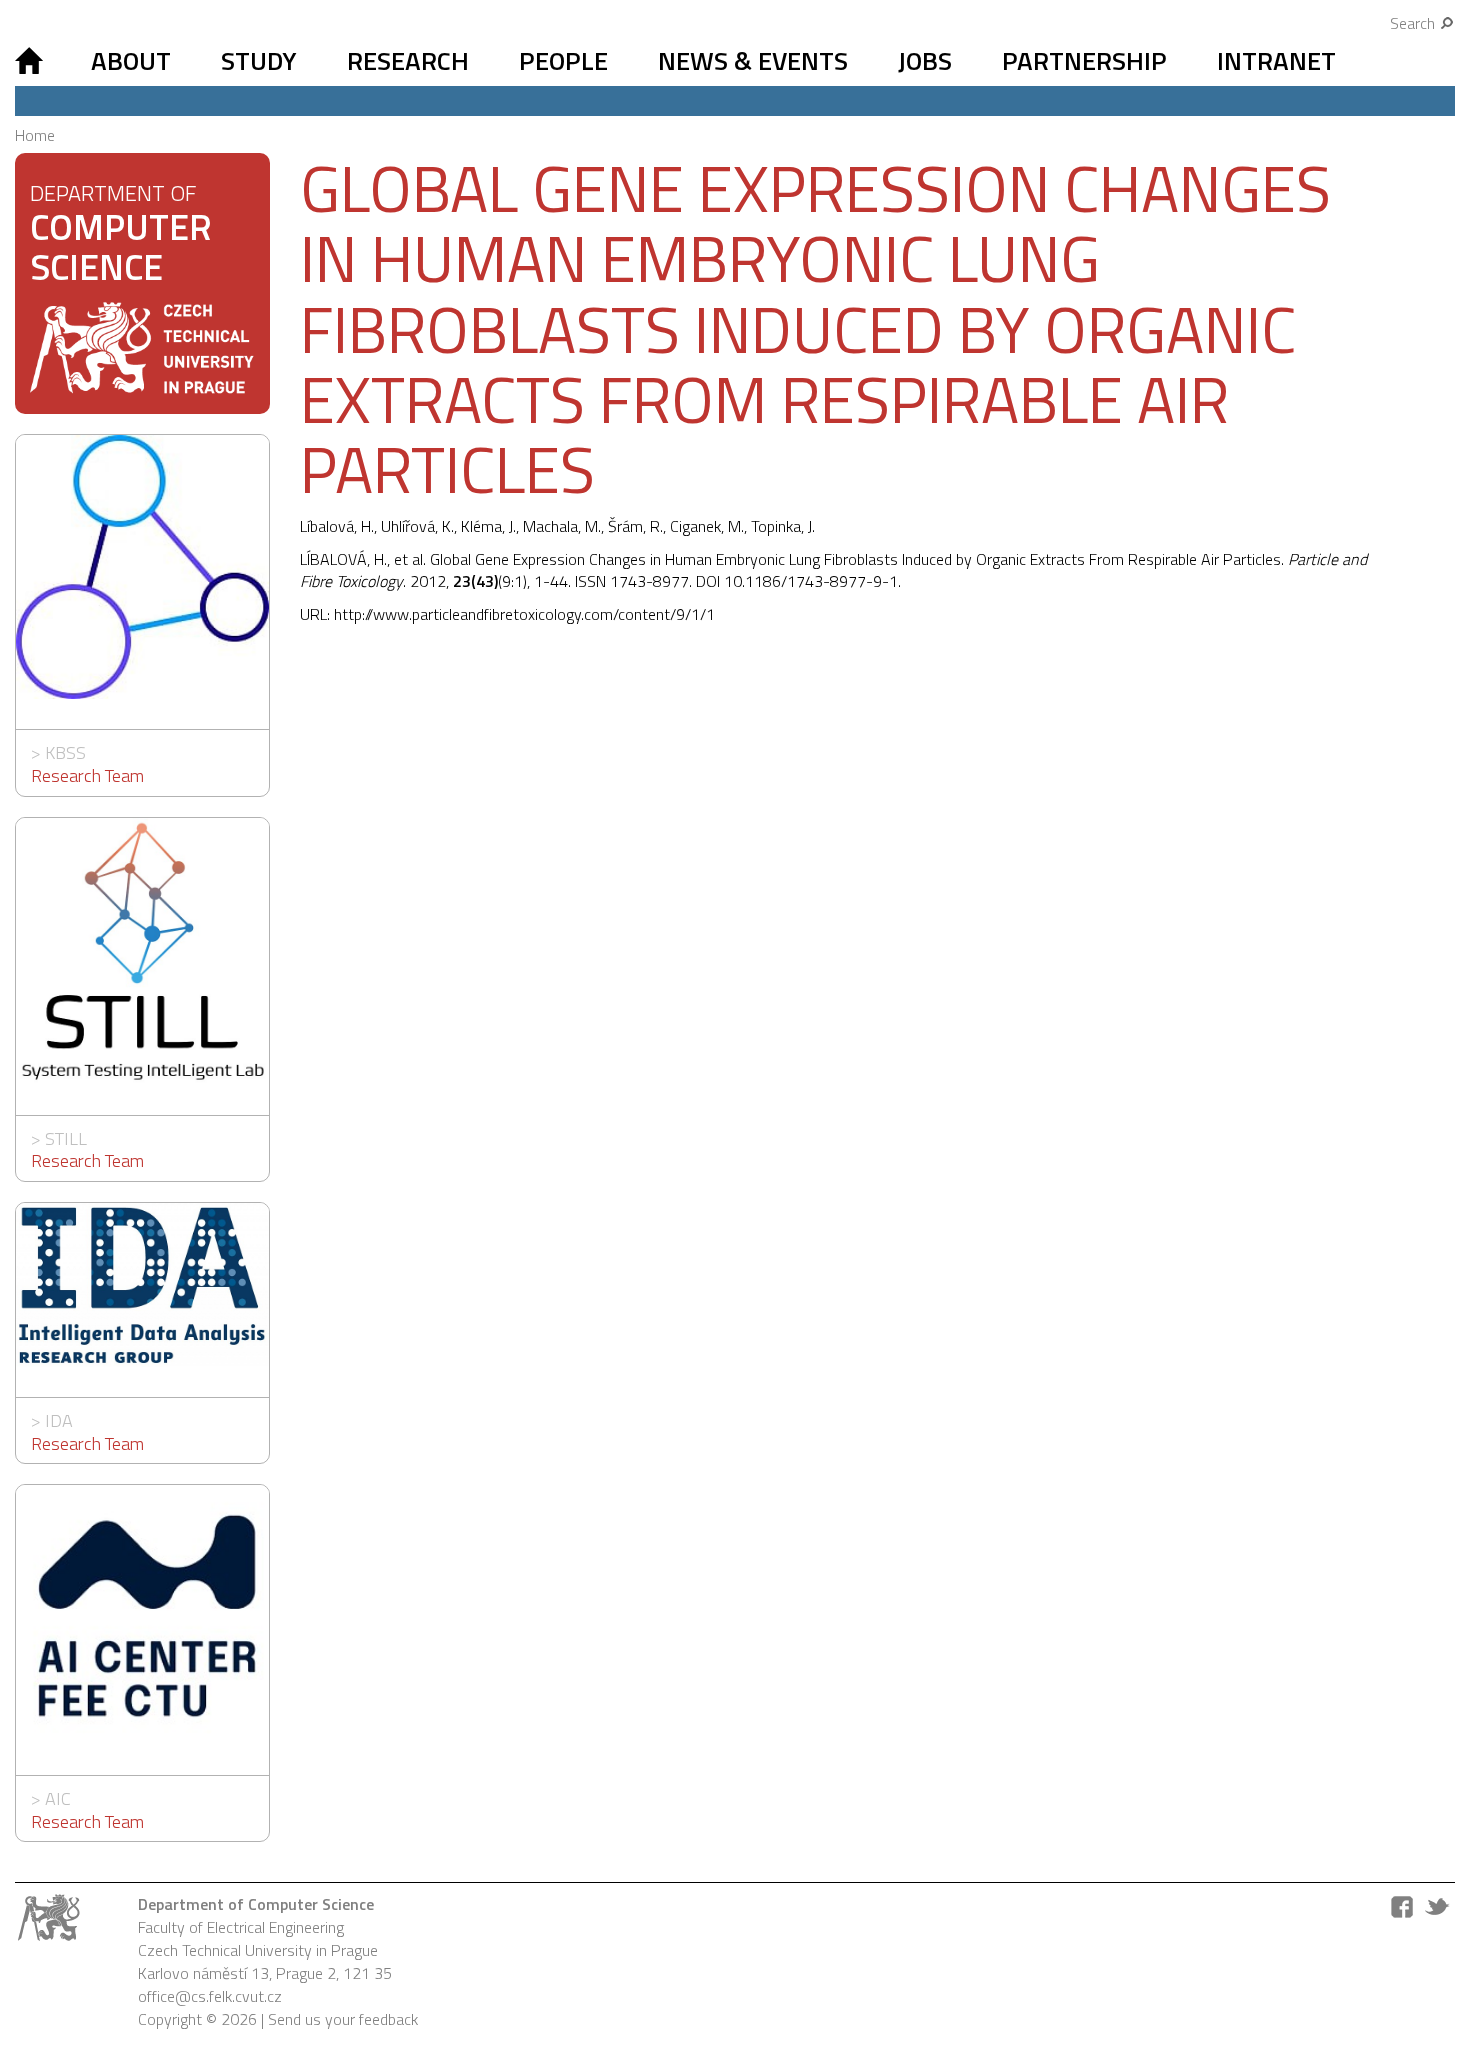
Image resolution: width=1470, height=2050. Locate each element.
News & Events (753, 60)
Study (259, 60)
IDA (59, 1420)
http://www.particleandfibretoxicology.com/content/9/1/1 (524, 614)
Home (35, 135)
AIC (58, 1798)
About (131, 60)
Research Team (87, 775)
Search (1414, 23)
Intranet (1276, 60)
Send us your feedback (343, 2019)
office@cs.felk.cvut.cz (210, 1996)
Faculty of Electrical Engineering (241, 1927)
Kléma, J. (488, 526)
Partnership (1084, 60)
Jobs (925, 60)
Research (408, 60)
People (563, 60)
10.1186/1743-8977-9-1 (811, 581)
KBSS (65, 752)
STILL (66, 1138)
